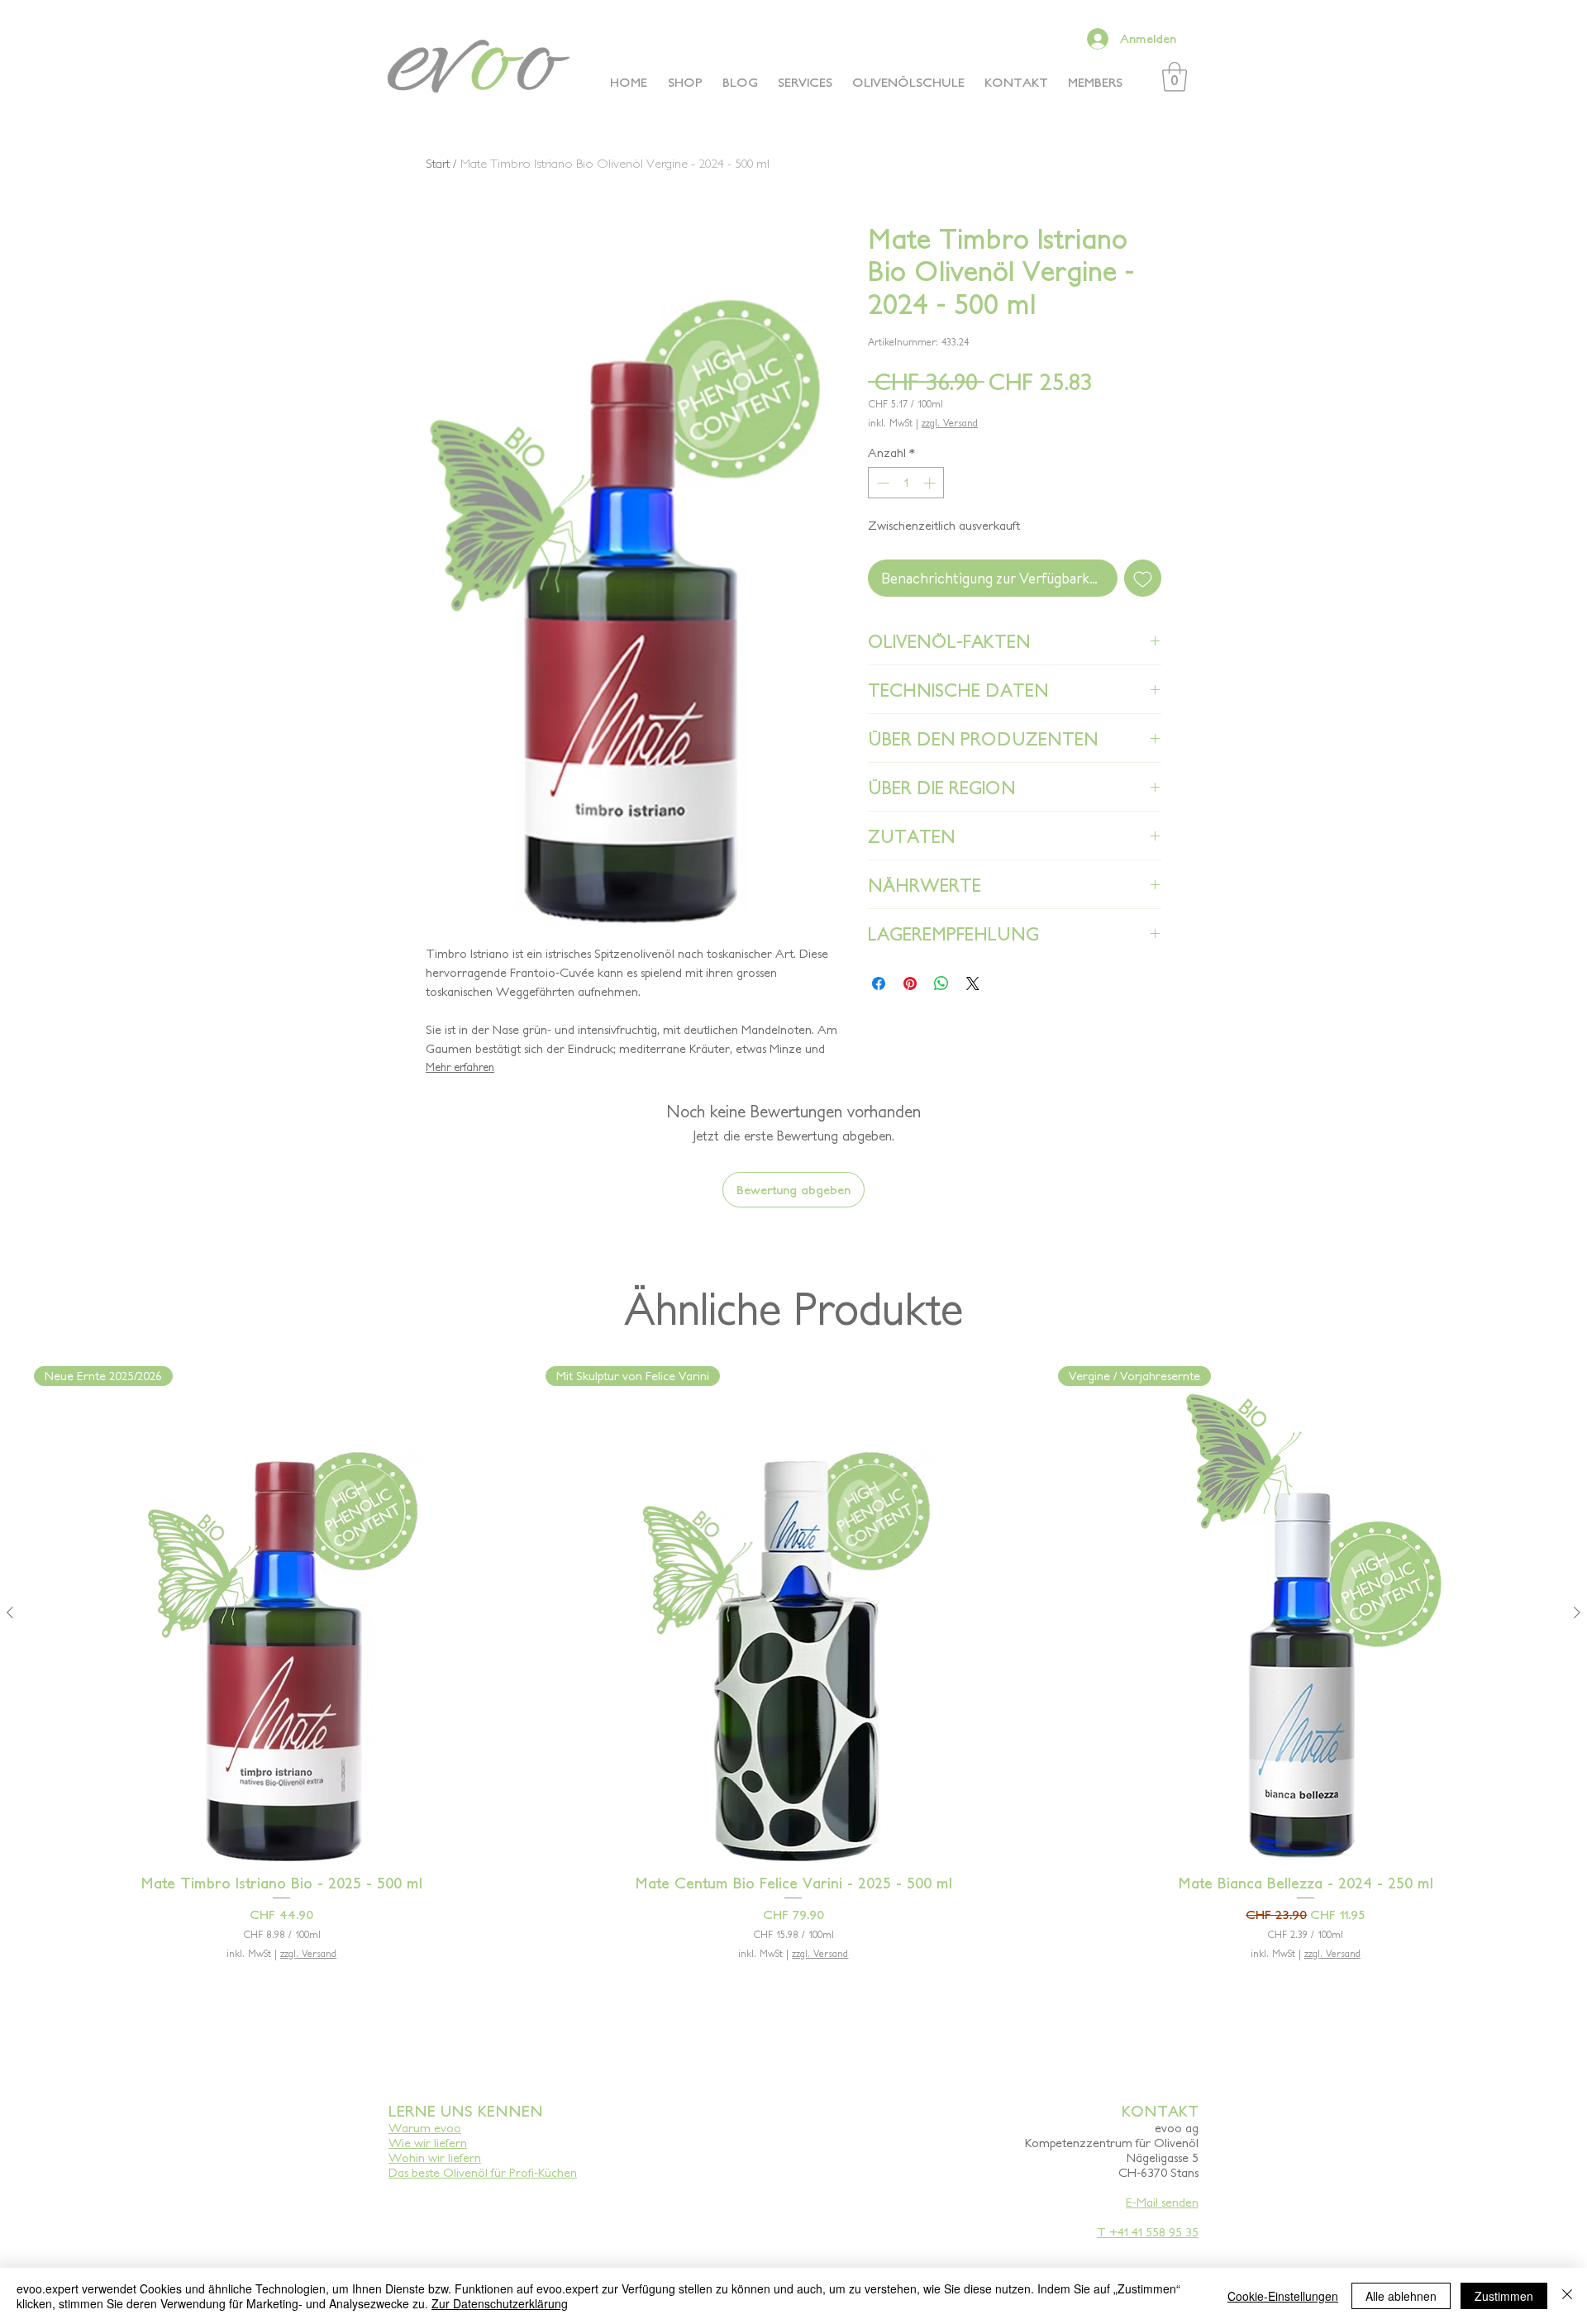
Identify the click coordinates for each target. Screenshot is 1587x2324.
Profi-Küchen (541, 2172)
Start (438, 163)
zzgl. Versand (950, 423)
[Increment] (931, 483)
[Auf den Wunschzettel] (1143, 578)
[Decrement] (882, 483)
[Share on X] (973, 983)
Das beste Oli (424, 2172)
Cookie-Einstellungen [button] (1283, 2296)
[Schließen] (1567, 2296)
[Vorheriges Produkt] (10, 1612)
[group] (793, 1695)
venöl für (482, 2172)
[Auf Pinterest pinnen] (910, 983)
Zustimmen (1504, 2296)
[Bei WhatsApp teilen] (941, 983)
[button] (1175, 77)
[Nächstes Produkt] (1577, 1612)
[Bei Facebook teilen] (879, 983)
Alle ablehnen (1401, 2296)
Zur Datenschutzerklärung (500, 2303)
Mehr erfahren (460, 1067)
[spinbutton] (906, 483)
